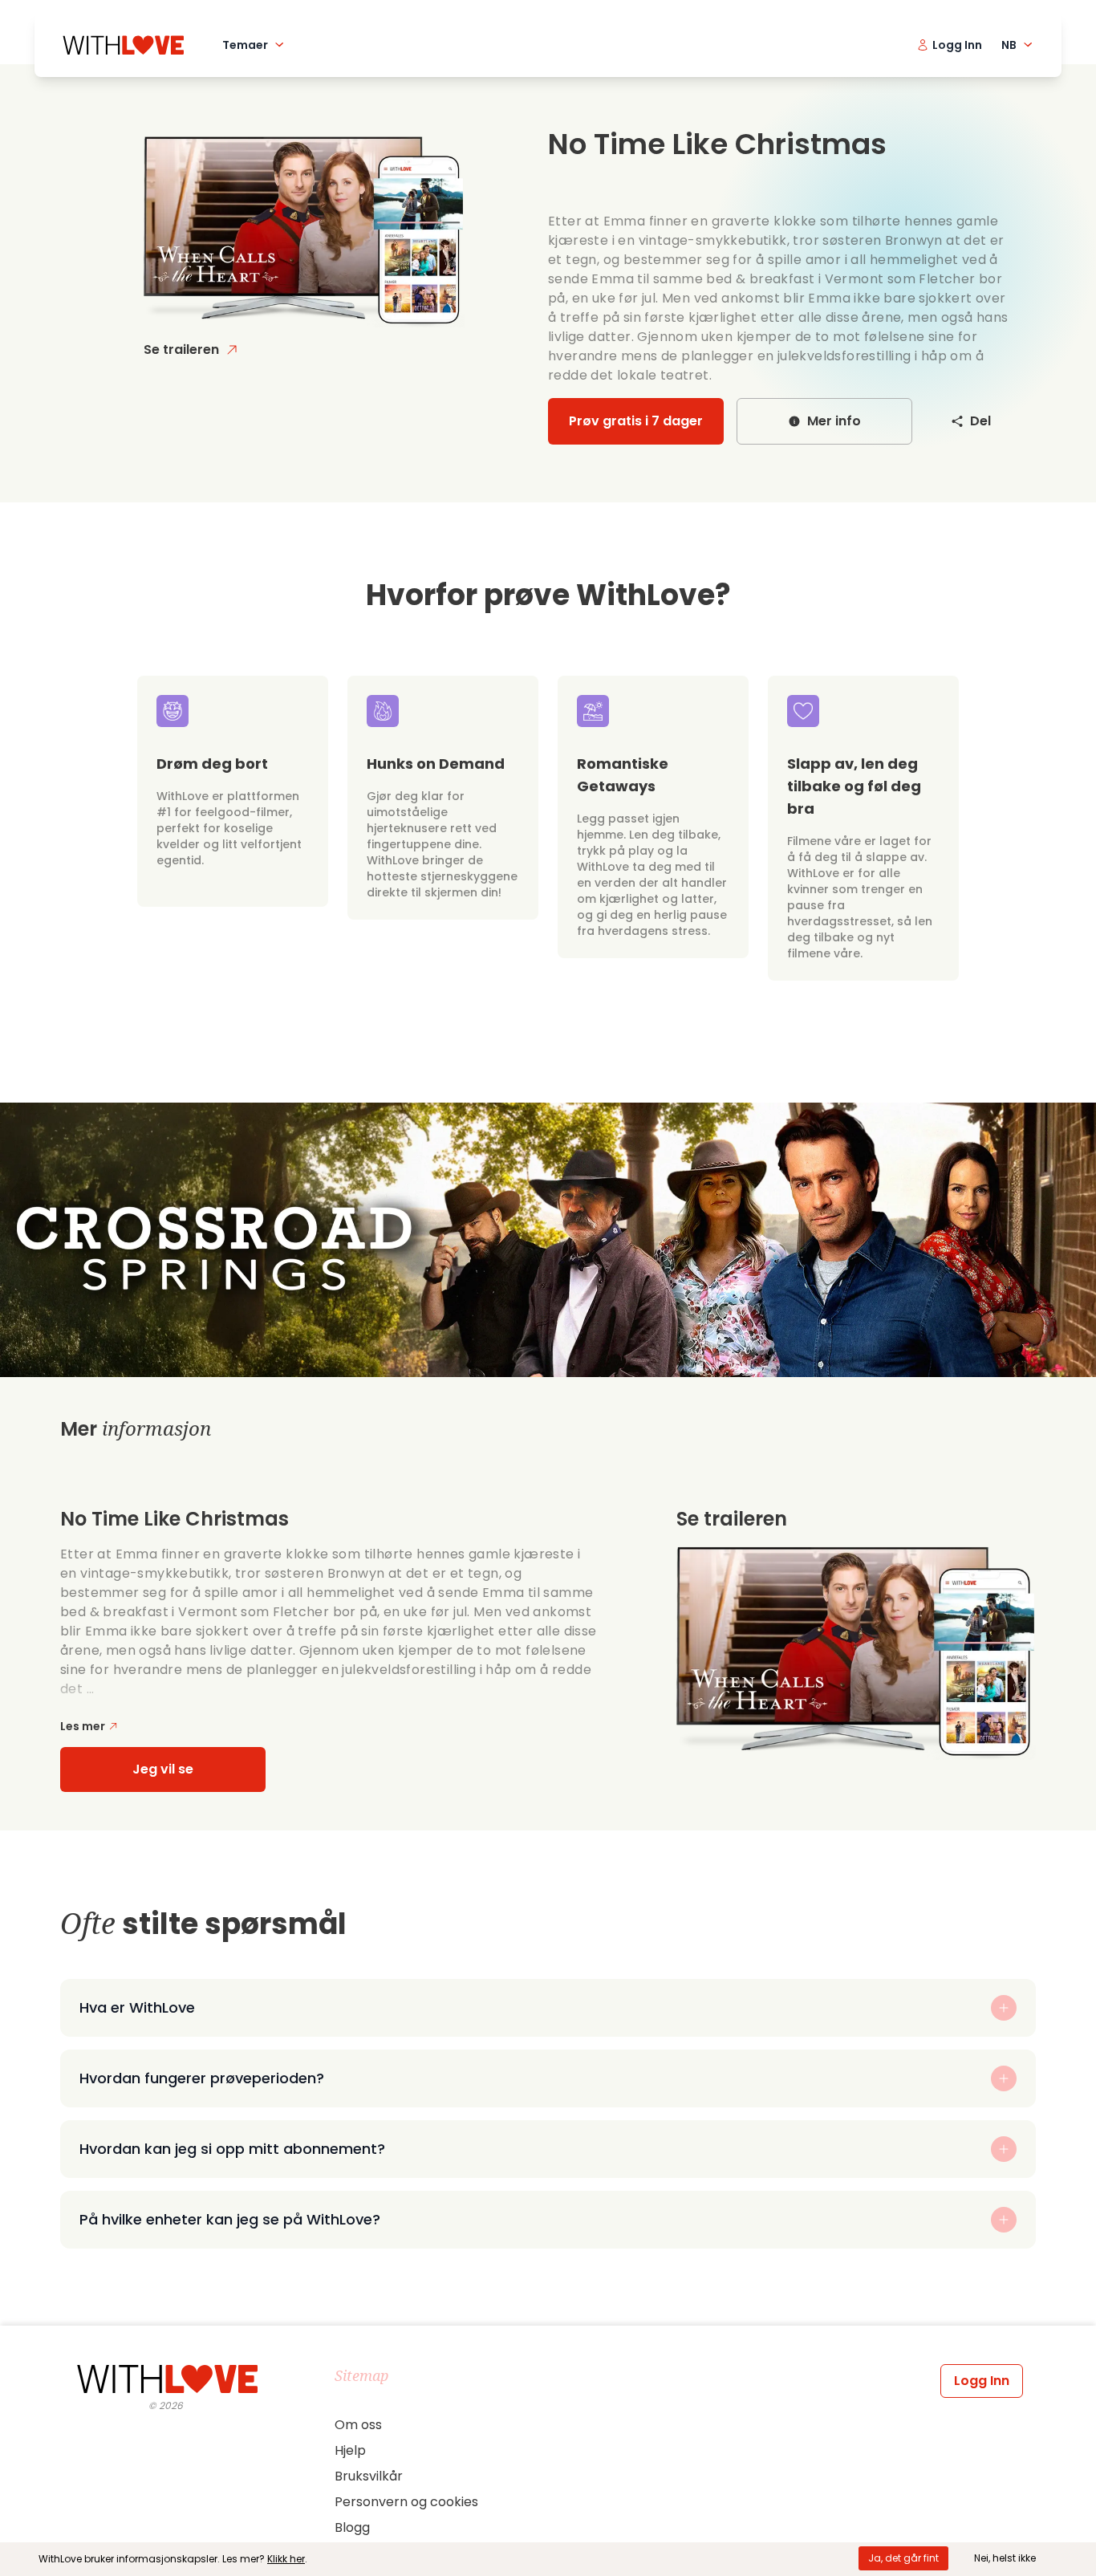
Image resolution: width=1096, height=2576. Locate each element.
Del (980, 421)
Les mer (83, 1726)
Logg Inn (982, 2381)
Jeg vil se (163, 1769)
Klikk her (286, 2559)
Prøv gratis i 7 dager (636, 421)
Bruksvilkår (369, 2476)
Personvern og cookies (406, 2502)
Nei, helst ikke (1005, 2558)
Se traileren (181, 349)
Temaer (245, 45)
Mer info (834, 421)
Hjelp (350, 2450)
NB (1009, 45)
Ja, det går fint (903, 2558)
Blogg (352, 2527)
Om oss (358, 2425)
